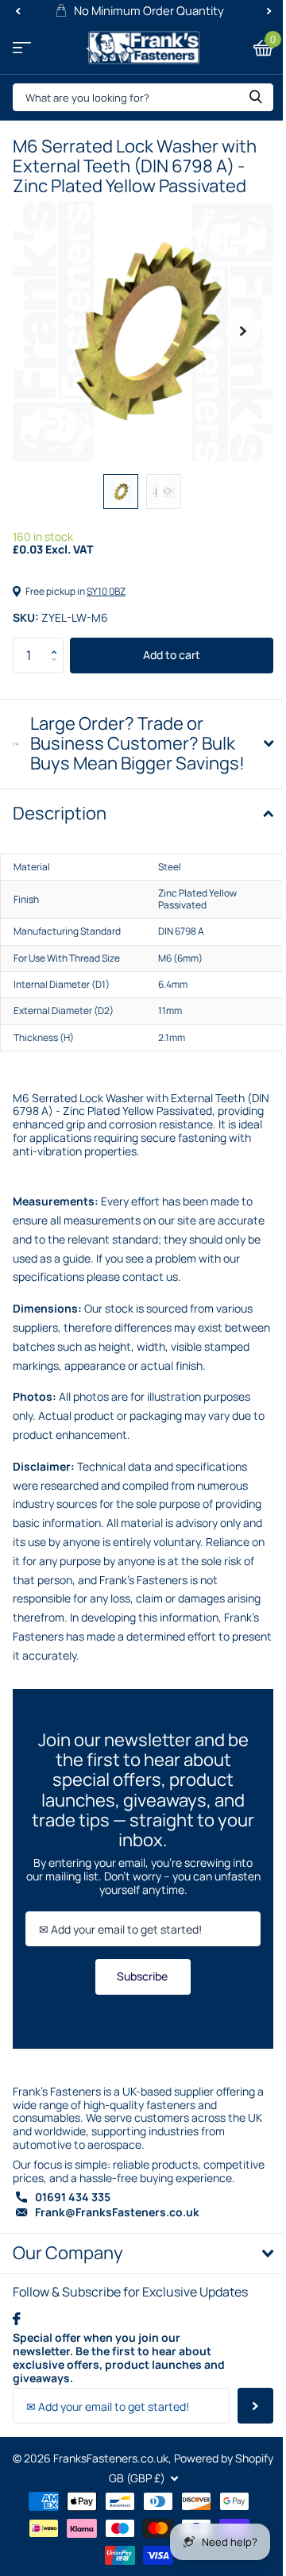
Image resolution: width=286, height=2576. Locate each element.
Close (137, 2286)
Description (60, 813)
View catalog (22, 48)
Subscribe (137, 1995)
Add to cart (172, 655)
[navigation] (17, 11)
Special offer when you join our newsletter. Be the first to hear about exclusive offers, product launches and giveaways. (112, 2391)
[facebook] (17, 2351)
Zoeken (256, 97)
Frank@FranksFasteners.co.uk (117, 2244)
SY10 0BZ (106, 591)
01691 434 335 (73, 2229)
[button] (58, 642)
